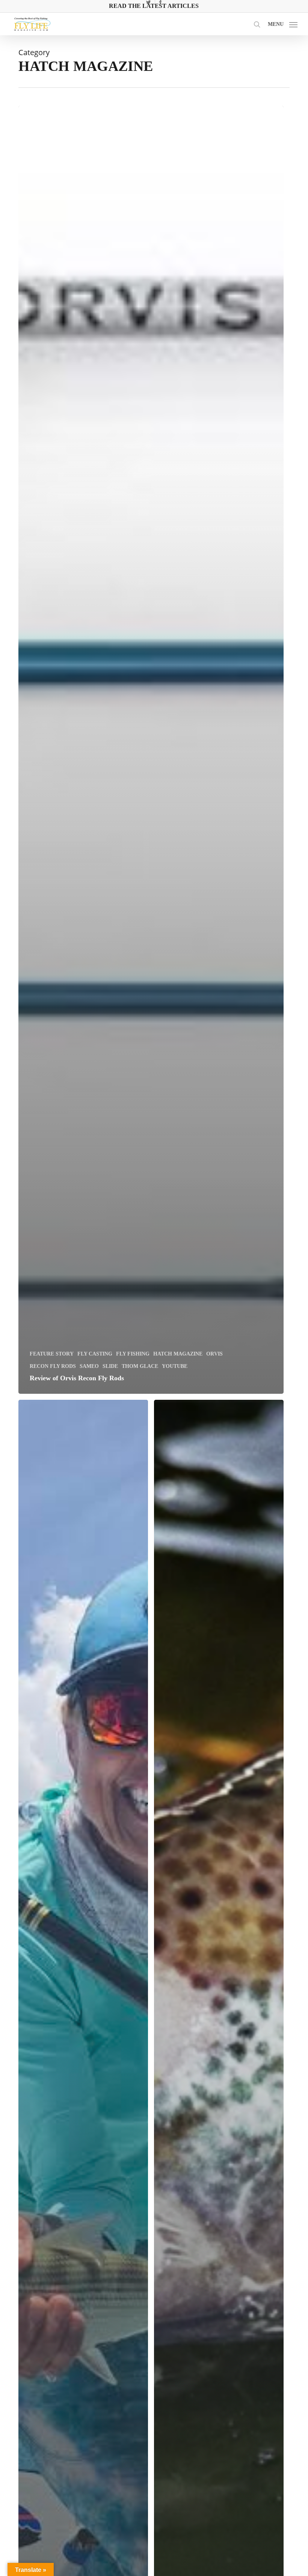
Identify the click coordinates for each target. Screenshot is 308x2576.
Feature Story (52, 1354)
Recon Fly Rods (53, 1366)
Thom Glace (140, 1366)
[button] (283, 23)
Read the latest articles (154, 6)
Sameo (89, 1366)
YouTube (175, 1366)
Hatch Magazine (178, 1354)
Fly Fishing (133, 1354)
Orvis (214, 1354)
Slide (110, 1366)
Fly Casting (95, 1354)
